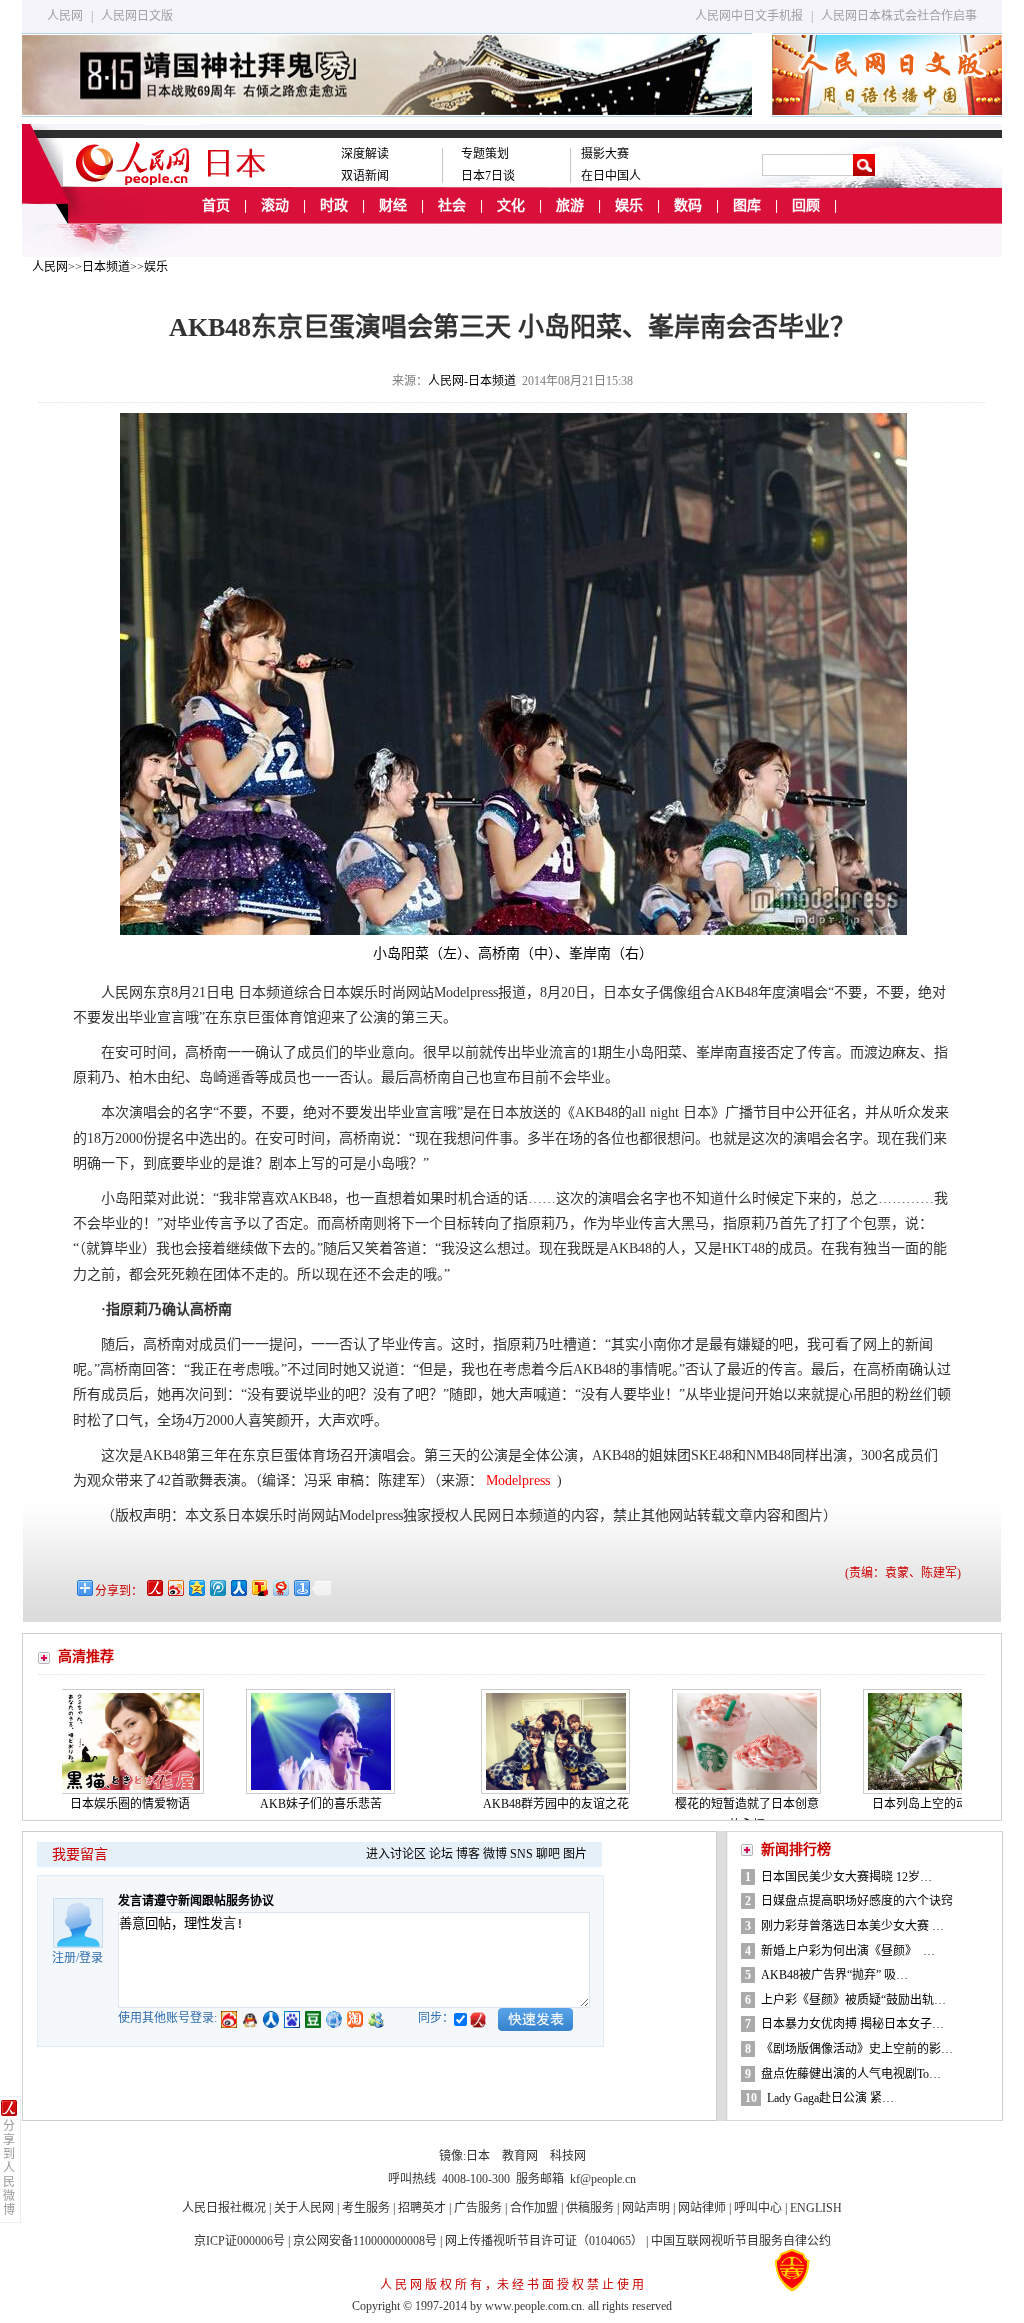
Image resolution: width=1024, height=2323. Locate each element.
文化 (511, 205)
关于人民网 (304, 2208)
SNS (521, 1854)
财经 (393, 205)
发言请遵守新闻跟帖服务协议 (196, 1901)
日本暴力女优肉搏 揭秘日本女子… (852, 2024)
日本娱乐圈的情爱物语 (77, 1804)
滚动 (275, 205)
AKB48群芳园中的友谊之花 (503, 1804)
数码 (688, 205)
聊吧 (548, 1854)
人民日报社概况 (224, 2208)
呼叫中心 (758, 2208)
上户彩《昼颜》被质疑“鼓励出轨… (853, 2000)
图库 (747, 205)
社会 (452, 205)
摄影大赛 (605, 154)
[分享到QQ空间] (195, 1587)
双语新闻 (365, 176)
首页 (216, 205)
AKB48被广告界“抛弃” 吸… (834, 1975)
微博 (495, 1854)
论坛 (441, 1854)
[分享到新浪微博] (174, 1587)
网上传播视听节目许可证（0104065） (544, 2241)
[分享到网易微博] (279, 1587)
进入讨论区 (396, 1854)
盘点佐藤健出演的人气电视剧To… (851, 2074)
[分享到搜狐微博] (258, 1587)
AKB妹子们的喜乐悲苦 (268, 1804)
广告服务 (478, 2208)
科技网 (568, 2156)
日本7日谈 (488, 176)
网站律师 (702, 2208)
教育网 (520, 2156)
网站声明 (646, 2208)
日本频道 (106, 267)
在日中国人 (611, 176)
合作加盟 (534, 2208)
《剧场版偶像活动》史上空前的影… (857, 2049)
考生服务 (366, 2208)
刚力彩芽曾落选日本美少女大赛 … (852, 1926)
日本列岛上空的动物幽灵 (885, 1804)
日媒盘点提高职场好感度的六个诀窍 (857, 1901)
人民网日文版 (137, 16)
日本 (478, 2156)
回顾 (806, 205)
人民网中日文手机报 (749, 16)
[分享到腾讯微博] (216, 1587)
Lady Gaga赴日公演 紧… (830, 2098)
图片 (575, 1854)
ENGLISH (816, 2208)
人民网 (65, 16)
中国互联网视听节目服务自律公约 (741, 2241)
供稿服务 (590, 2208)
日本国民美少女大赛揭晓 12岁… (846, 1877)
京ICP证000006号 (239, 2241)
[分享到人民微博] (153, 1587)
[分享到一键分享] (300, 1587)
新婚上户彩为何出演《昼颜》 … (848, 1951)
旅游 (570, 205)
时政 (334, 205)
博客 (468, 1854)
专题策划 (485, 154)
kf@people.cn (603, 2179)
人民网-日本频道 (472, 381)
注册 (64, 1958)
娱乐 (629, 205)
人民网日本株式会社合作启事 (899, 16)
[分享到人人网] (237, 1587)
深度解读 (365, 154)
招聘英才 (422, 2208)
